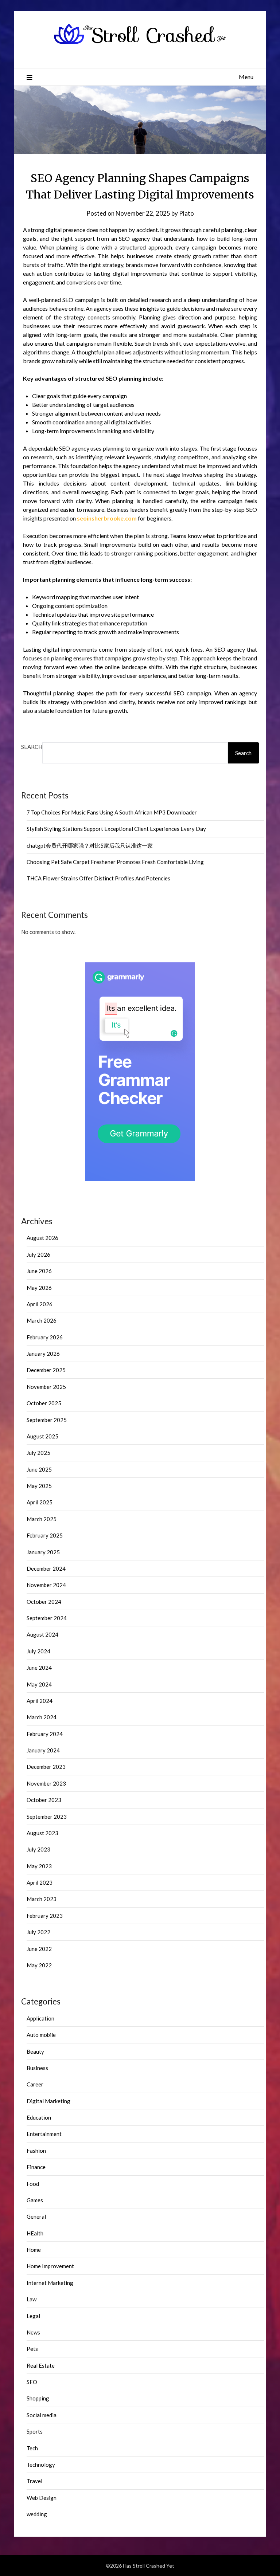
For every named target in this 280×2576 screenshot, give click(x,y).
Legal (33, 2316)
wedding (37, 2514)
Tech (32, 2448)
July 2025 (38, 1453)
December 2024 (46, 1568)
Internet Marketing (50, 2283)
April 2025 (40, 1502)
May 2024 (39, 1684)
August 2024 (42, 1634)
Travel (34, 2481)
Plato (186, 213)
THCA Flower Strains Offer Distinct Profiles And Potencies (98, 878)
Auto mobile (41, 2035)
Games (35, 2200)
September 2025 (47, 1420)
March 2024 (42, 1717)
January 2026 (43, 1354)
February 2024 (45, 1734)
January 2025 (43, 1552)
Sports (35, 2431)
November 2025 (46, 1387)
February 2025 (45, 1535)
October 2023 (44, 1800)
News (33, 2332)
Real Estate (41, 2365)
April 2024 (40, 1701)
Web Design (42, 2498)
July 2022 (38, 1932)
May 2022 (39, 1965)
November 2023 (46, 1783)
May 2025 (39, 1486)
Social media (42, 2415)
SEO (32, 2382)
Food (33, 2184)
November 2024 (46, 1585)
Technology (41, 2465)
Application (40, 2018)
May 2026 (39, 1288)
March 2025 (42, 1519)
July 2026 (38, 1254)
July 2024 (38, 1651)
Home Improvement (50, 2266)
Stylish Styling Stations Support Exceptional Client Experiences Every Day (116, 829)
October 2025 (44, 1403)
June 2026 (39, 1271)
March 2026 (42, 1320)
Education (39, 2117)
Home (34, 2250)
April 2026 (40, 1304)
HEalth (35, 2233)
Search (32, 747)
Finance (36, 2167)
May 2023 (39, 1866)
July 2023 (38, 1849)
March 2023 (42, 1899)
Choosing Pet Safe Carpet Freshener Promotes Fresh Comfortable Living (115, 862)
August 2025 (42, 1436)
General (36, 2216)
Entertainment (44, 2134)
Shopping (38, 2398)
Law (32, 2299)
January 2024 (43, 1750)
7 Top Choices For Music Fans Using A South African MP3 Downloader (112, 812)
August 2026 (42, 1238)
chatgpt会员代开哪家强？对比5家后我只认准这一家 (90, 845)
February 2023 (45, 1916)
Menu (246, 77)
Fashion (36, 2151)
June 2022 (39, 1949)
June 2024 (39, 1668)
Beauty (35, 2051)
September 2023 (47, 1817)
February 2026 (45, 1337)
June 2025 (39, 1469)
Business (37, 2068)
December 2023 (46, 1767)
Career (35, 2084)
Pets (32, 2349)
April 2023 (40, 1882)
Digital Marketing (48, 2101)
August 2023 (42, 1833)
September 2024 (47, 1618)
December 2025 (46, 1370)
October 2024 (44, 1602)
